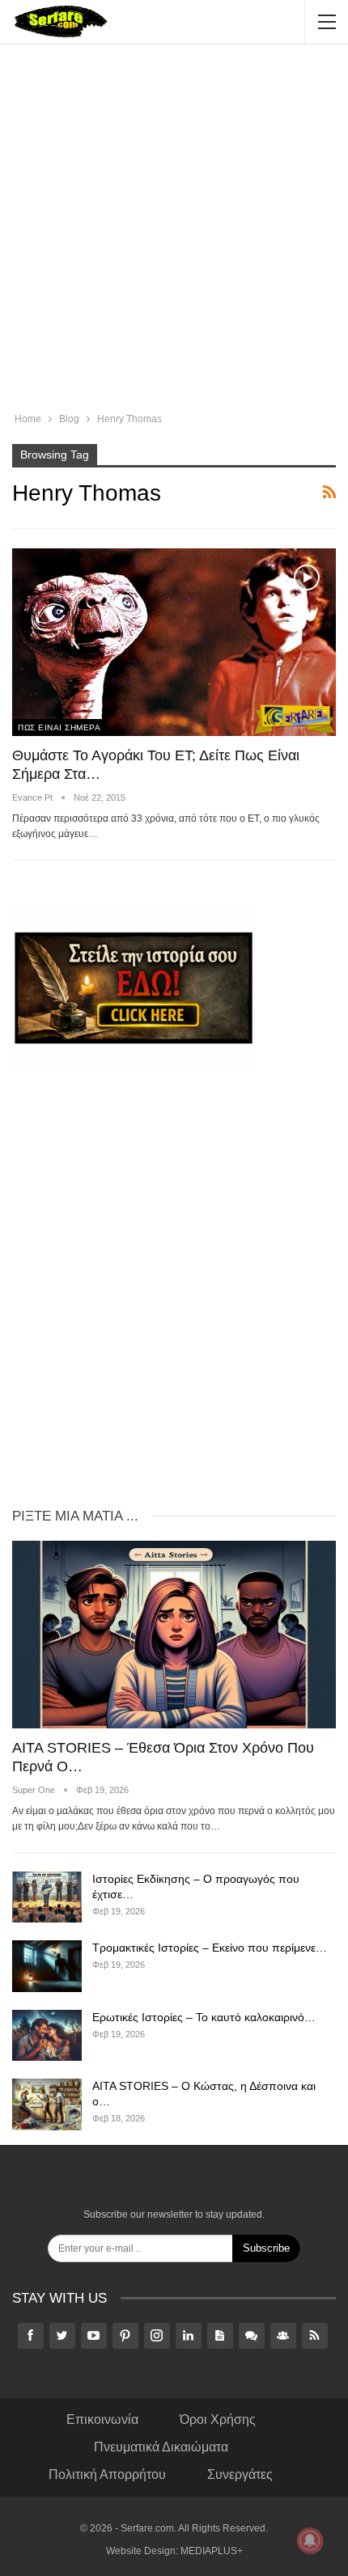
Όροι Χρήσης (218, 2419)
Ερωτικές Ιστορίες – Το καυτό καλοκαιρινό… (204, 2017)
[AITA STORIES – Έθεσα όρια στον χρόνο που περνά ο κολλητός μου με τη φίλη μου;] (174, 1635)
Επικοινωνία (102, 2419)
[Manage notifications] (310, 2540)
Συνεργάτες (240, 2474)
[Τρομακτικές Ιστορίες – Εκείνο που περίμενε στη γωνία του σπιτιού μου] (47, 1966)
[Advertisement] (174, 231)
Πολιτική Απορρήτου (107, 2474)
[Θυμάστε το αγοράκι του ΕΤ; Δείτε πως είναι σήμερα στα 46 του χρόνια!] (174, 642)
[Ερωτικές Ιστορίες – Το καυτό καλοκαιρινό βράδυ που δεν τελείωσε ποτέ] (47, 2036)
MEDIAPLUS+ (212, 2551)
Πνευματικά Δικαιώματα (161, 2447)
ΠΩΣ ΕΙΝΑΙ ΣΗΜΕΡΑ (59, 728)
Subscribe (266, 2248)
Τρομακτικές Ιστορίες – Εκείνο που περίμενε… (210, 1948)
